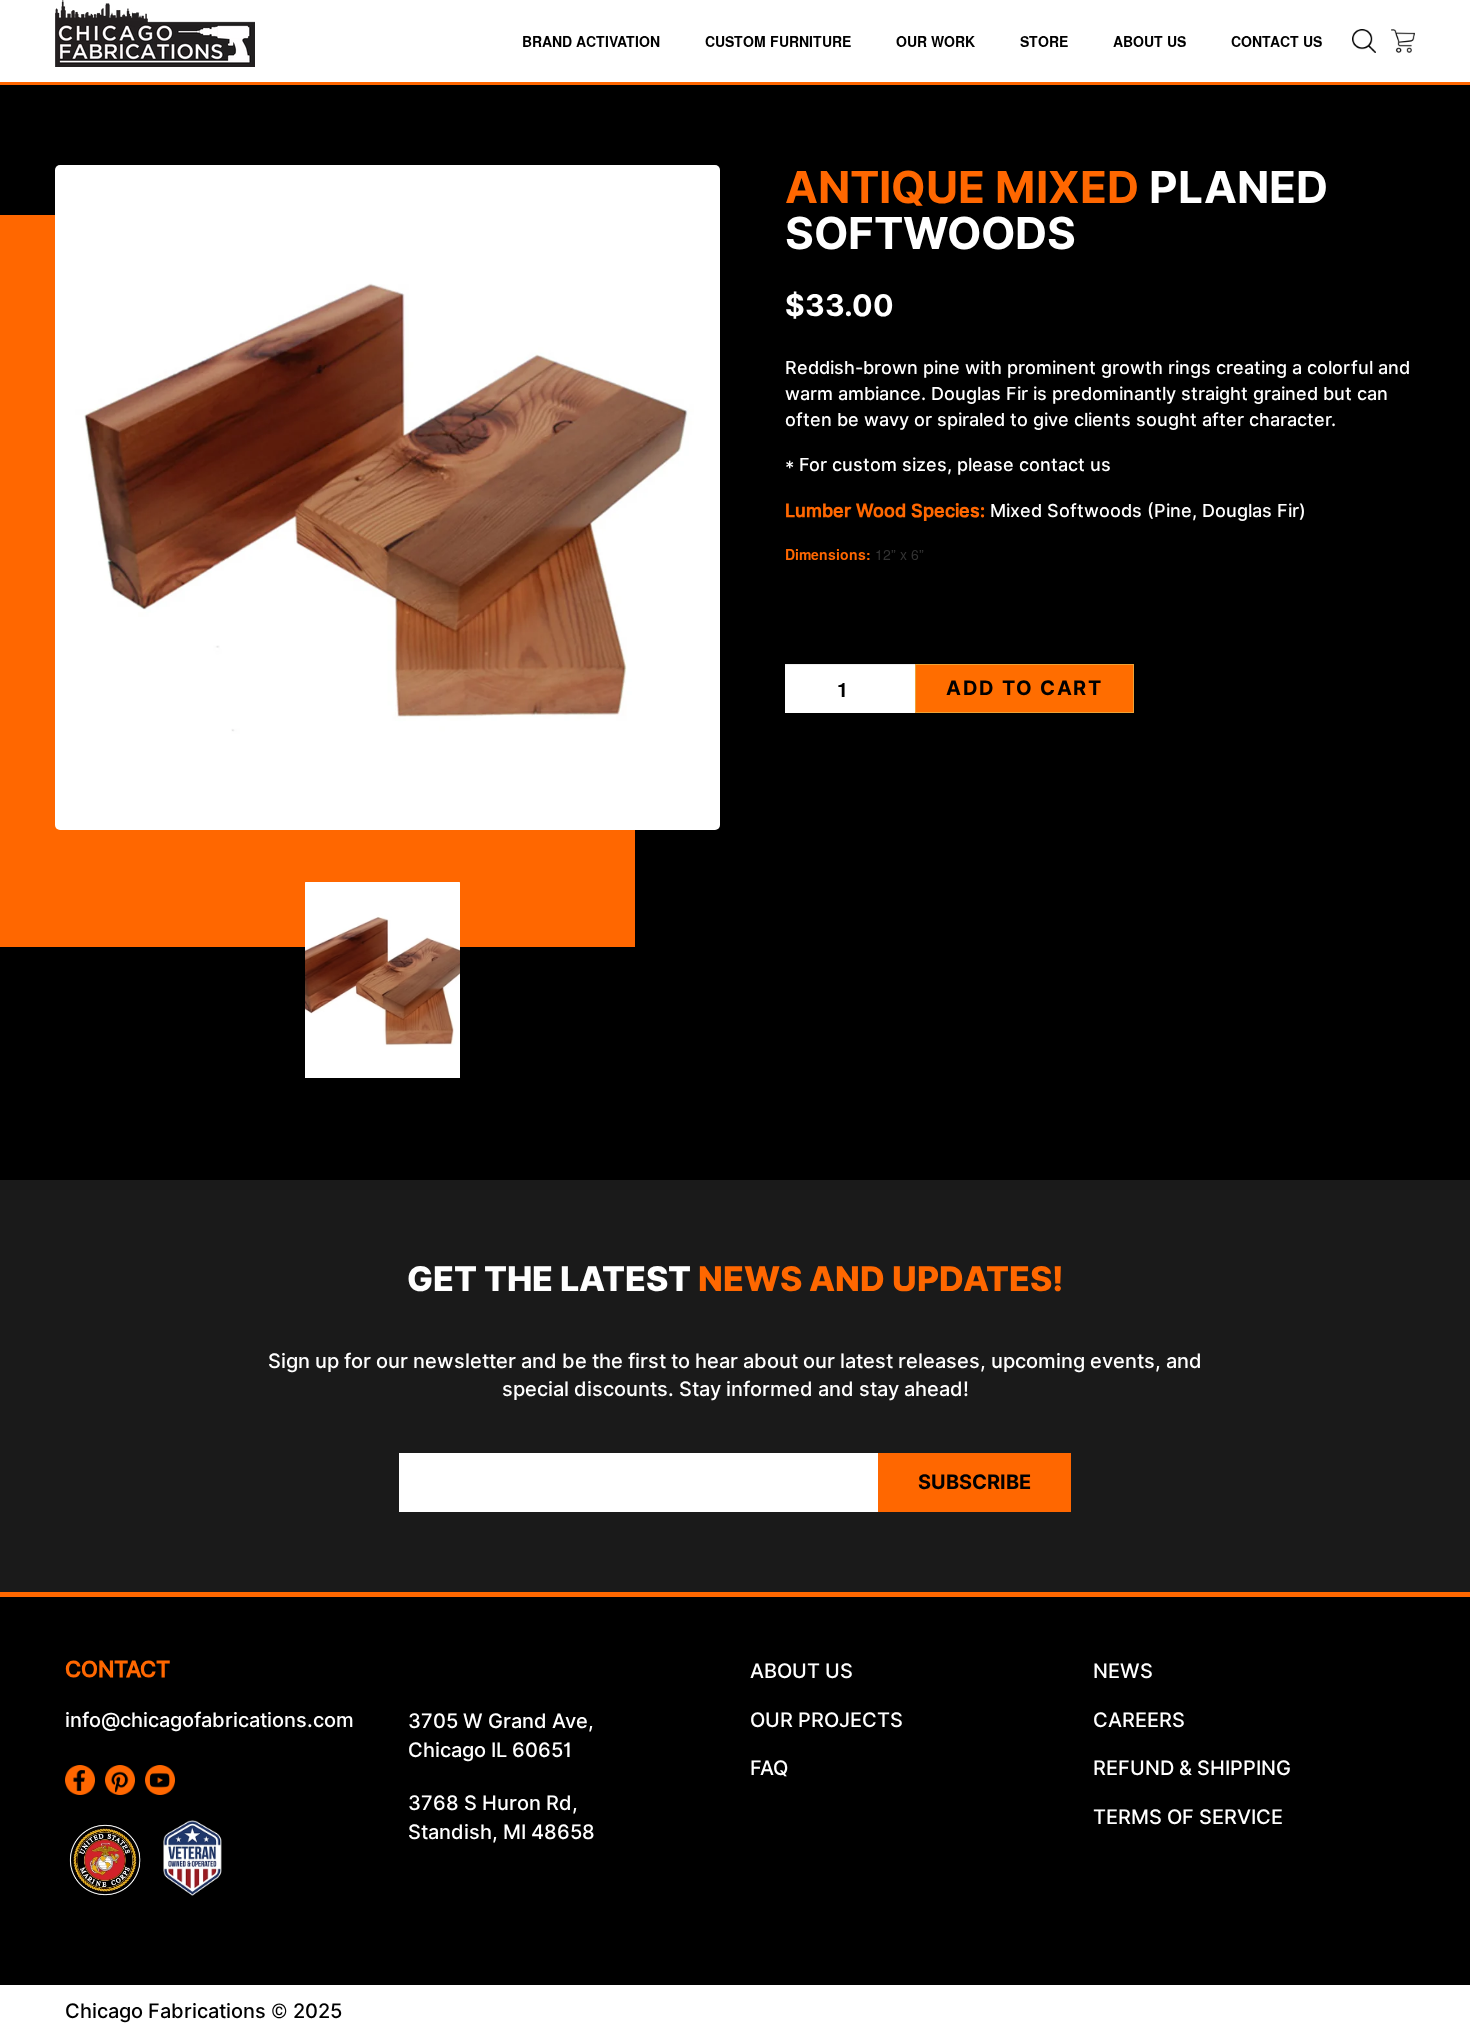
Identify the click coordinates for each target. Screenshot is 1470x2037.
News (1123, 1671)
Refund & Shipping (1192, 1768)
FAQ (769, 1768)
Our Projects (826, 1720)
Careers (1139, 1720)
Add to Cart (1024, 688)
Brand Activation (591, 41)
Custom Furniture (778, 41)
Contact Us (1276, 41)
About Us (1149, 41)
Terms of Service (1188, 1817)
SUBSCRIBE (974, 1482)
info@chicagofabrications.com (209, 1720)
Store (1044, 41)
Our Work (935, 41)
